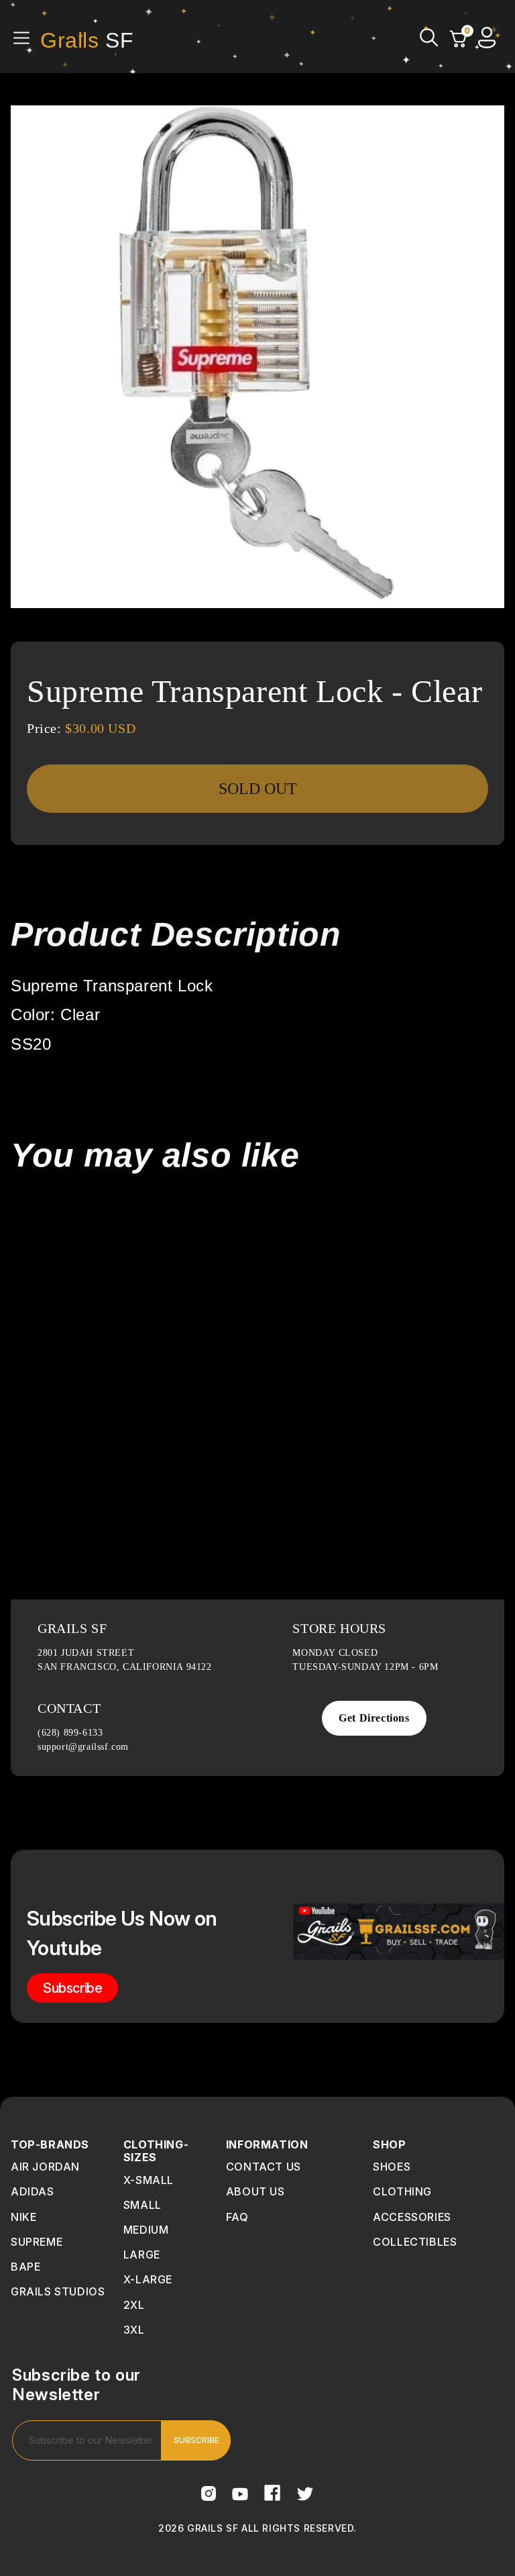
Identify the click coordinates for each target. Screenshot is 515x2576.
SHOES (392, 2167)
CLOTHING (402, 2191)
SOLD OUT (258, 789)
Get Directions (374, 1718)
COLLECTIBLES (415, 2242)
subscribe (72, 1988)
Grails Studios (58, 2291)
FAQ (237, 2217)
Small (142, 2205)
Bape (25, 2267)
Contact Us (264, 2167)
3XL (134, 2330)
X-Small (149, 2180)
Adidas (33, 2191)
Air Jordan (45, 2167)
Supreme (37, 2242)
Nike (23, 2217)
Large (142, 2255)
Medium (146, 2230)
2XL (134, 2305)
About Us (255, 2191)
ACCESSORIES (412, 2217)
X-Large (148, 2279)
